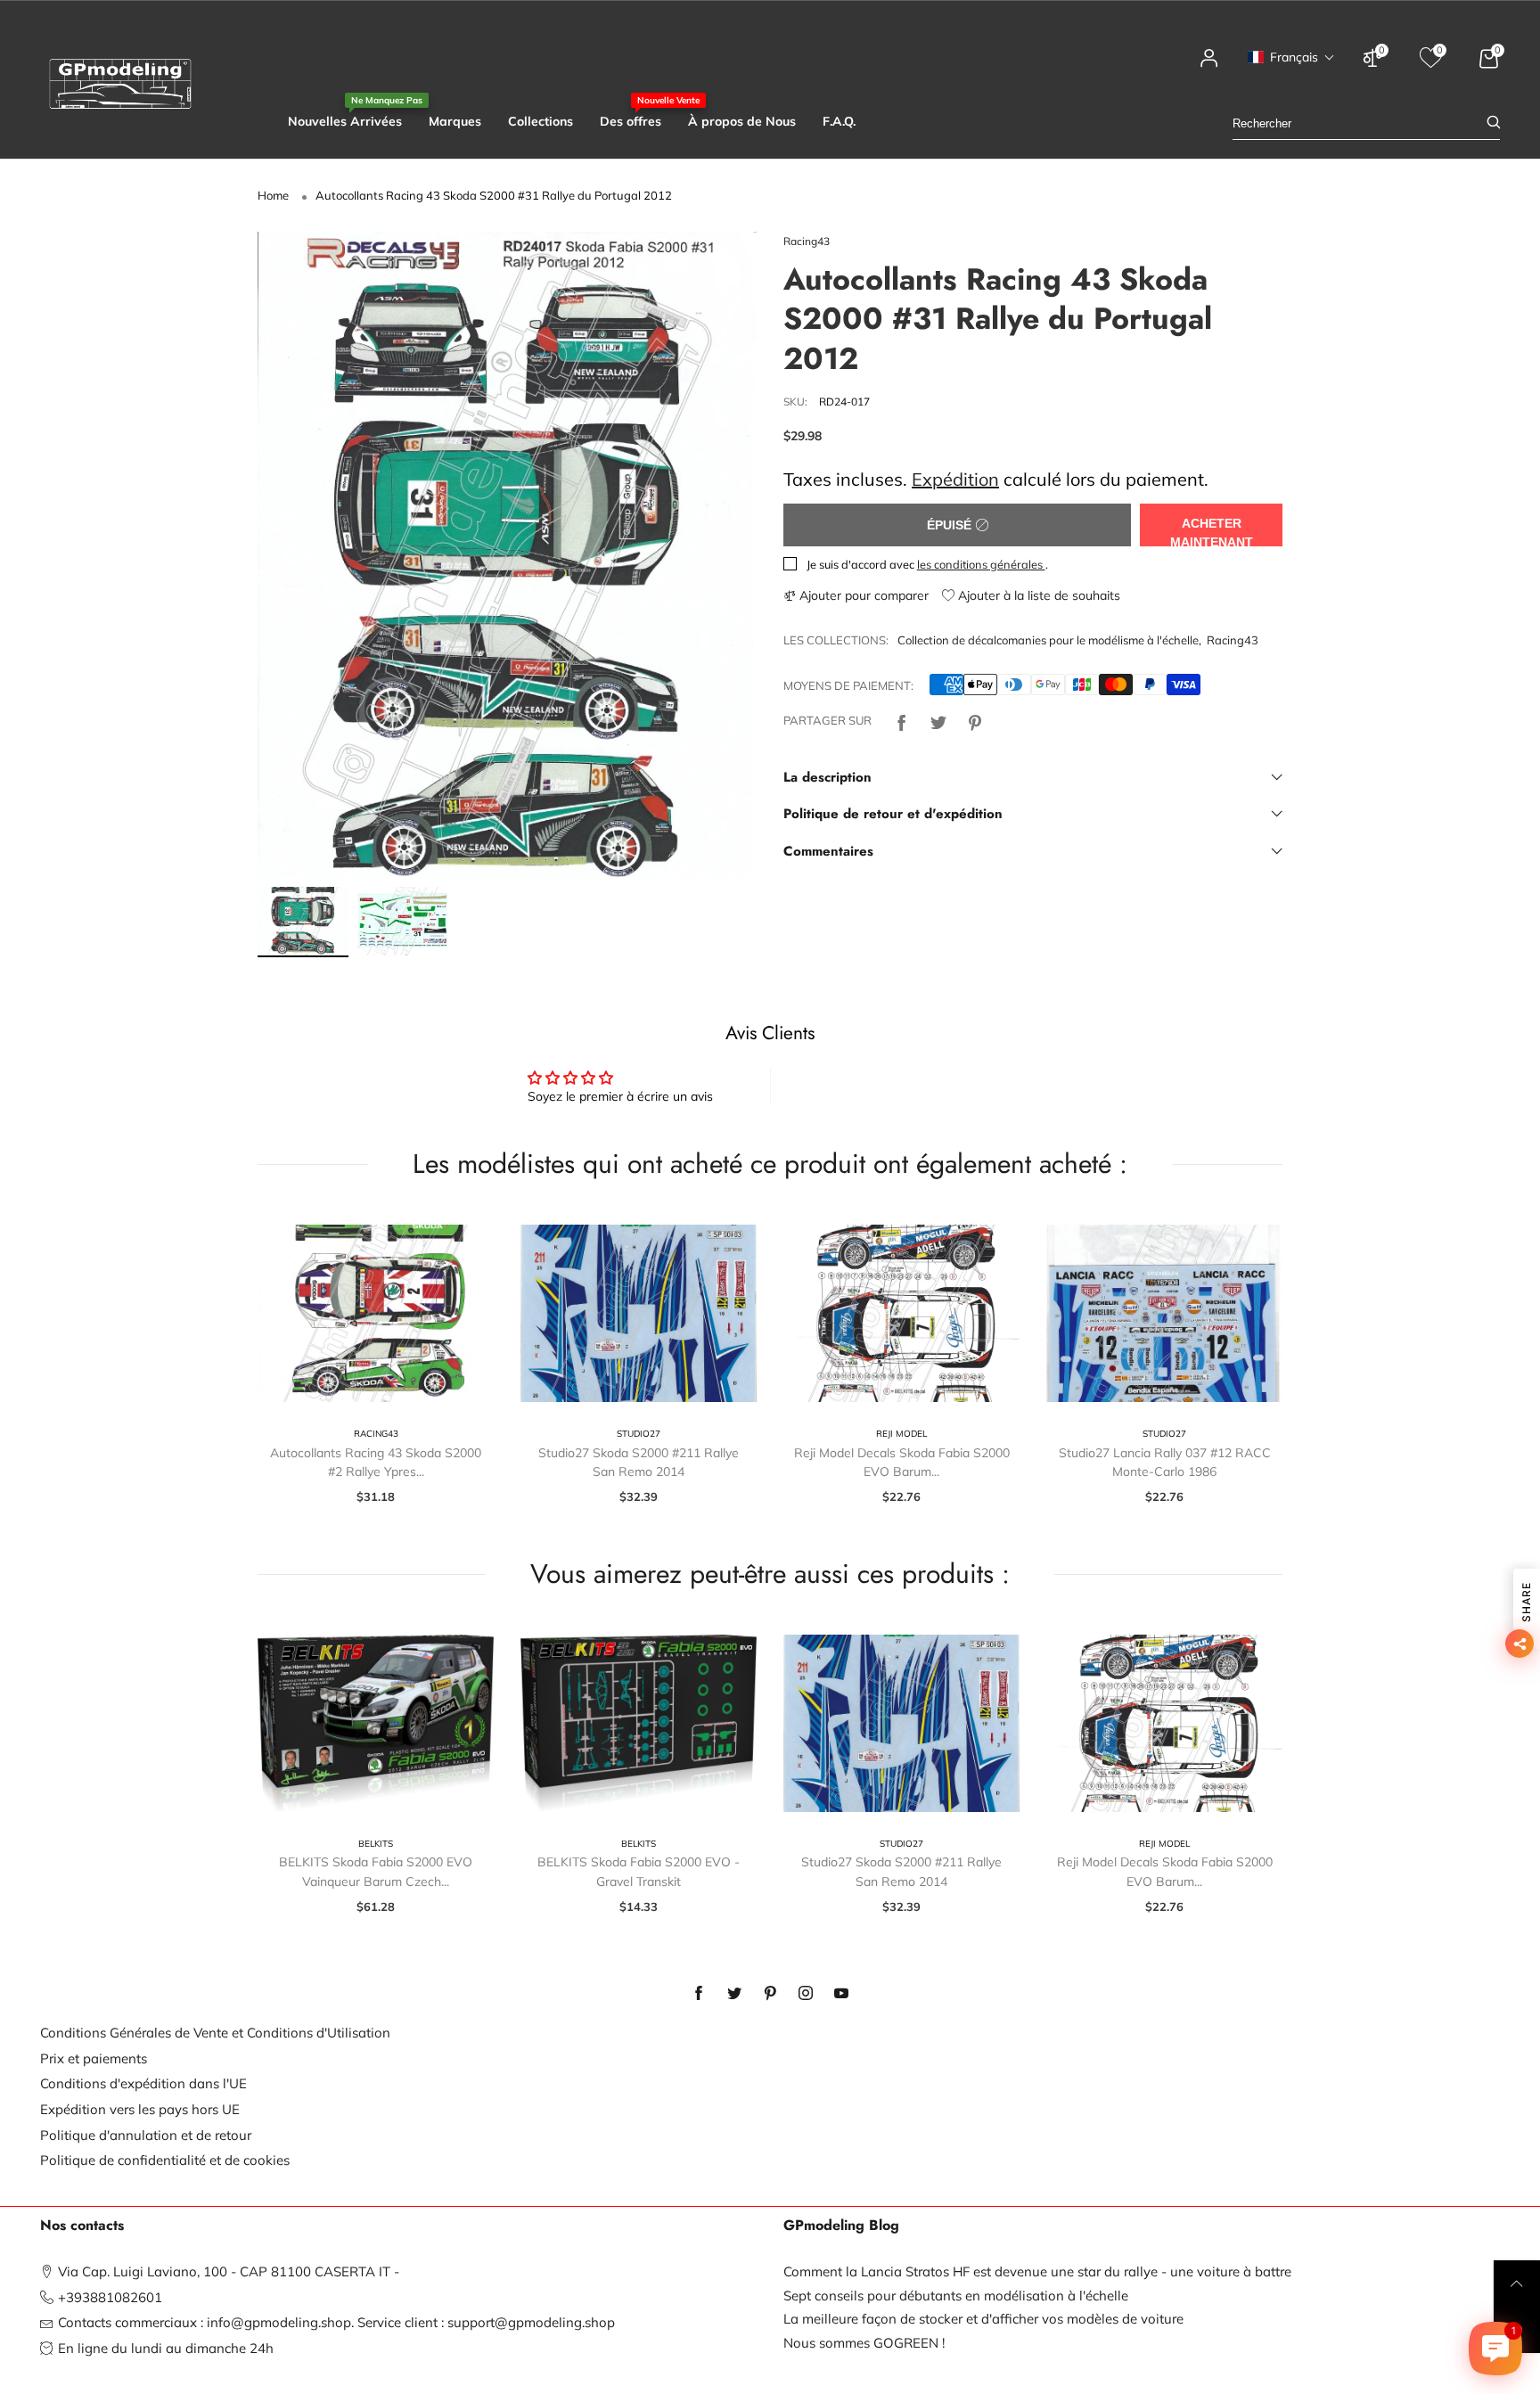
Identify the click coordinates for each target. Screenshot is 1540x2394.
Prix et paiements (94, 2058)
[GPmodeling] (120, 84)
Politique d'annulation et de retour (146, 2135)
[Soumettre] (1494, 123)
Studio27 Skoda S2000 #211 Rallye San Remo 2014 (639, 1463)
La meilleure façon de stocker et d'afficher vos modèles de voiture (983, 2319)
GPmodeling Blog (841, 2226)
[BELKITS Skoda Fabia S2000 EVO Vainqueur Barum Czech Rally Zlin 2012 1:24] (376, 1723)
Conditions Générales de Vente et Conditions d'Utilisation (215, 2033)
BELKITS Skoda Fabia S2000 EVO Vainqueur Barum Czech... (376, 1872)
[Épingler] (975, 721)
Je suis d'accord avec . (927, 564)
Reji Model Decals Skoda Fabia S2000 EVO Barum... (902, 1463)
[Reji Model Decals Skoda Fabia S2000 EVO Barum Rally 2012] (901, 1313)
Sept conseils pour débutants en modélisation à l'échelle (956, 2296)
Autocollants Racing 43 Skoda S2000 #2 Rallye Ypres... (376, 1463)
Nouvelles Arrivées (345, 121)
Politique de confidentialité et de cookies (165, 2160)
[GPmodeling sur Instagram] (806, 1994)
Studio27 (639, 1434)
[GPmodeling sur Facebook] (699, 1994)
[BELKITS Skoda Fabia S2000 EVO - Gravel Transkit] (639, 1723)
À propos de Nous (742, 121)
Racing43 (807, 241)
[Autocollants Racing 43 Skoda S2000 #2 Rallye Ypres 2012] (376, 1313)
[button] (1291, 57)
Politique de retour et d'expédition (893, 814)
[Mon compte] (1209, 66)
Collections (541, 121)
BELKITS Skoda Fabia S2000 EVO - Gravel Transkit (639, 1872)
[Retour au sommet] (1517, 2283)
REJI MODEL (901, 1434)
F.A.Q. (839, 121)
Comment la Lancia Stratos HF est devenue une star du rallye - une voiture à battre (1037, 2271)
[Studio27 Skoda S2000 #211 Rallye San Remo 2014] (639, 1313)
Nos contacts (82, 2226)
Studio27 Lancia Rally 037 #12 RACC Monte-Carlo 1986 (1165, 1463)
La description (827, 777)
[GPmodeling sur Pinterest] (770, 1994)
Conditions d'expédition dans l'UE (143, 2083)
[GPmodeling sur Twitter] (734, 1994)
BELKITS (376, 1844)
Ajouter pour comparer (862, 595)
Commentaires (828, 851)
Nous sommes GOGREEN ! (864, 2343)
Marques (455, 121)
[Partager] (902, 721)
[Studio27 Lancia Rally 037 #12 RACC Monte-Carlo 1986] (1164, 1313)
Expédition (955, 479)
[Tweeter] (938, 721)
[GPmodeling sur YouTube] (841, 1994)
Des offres (631, 121)
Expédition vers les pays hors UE (140, 2109)
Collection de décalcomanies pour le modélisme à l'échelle (1048, 640)
